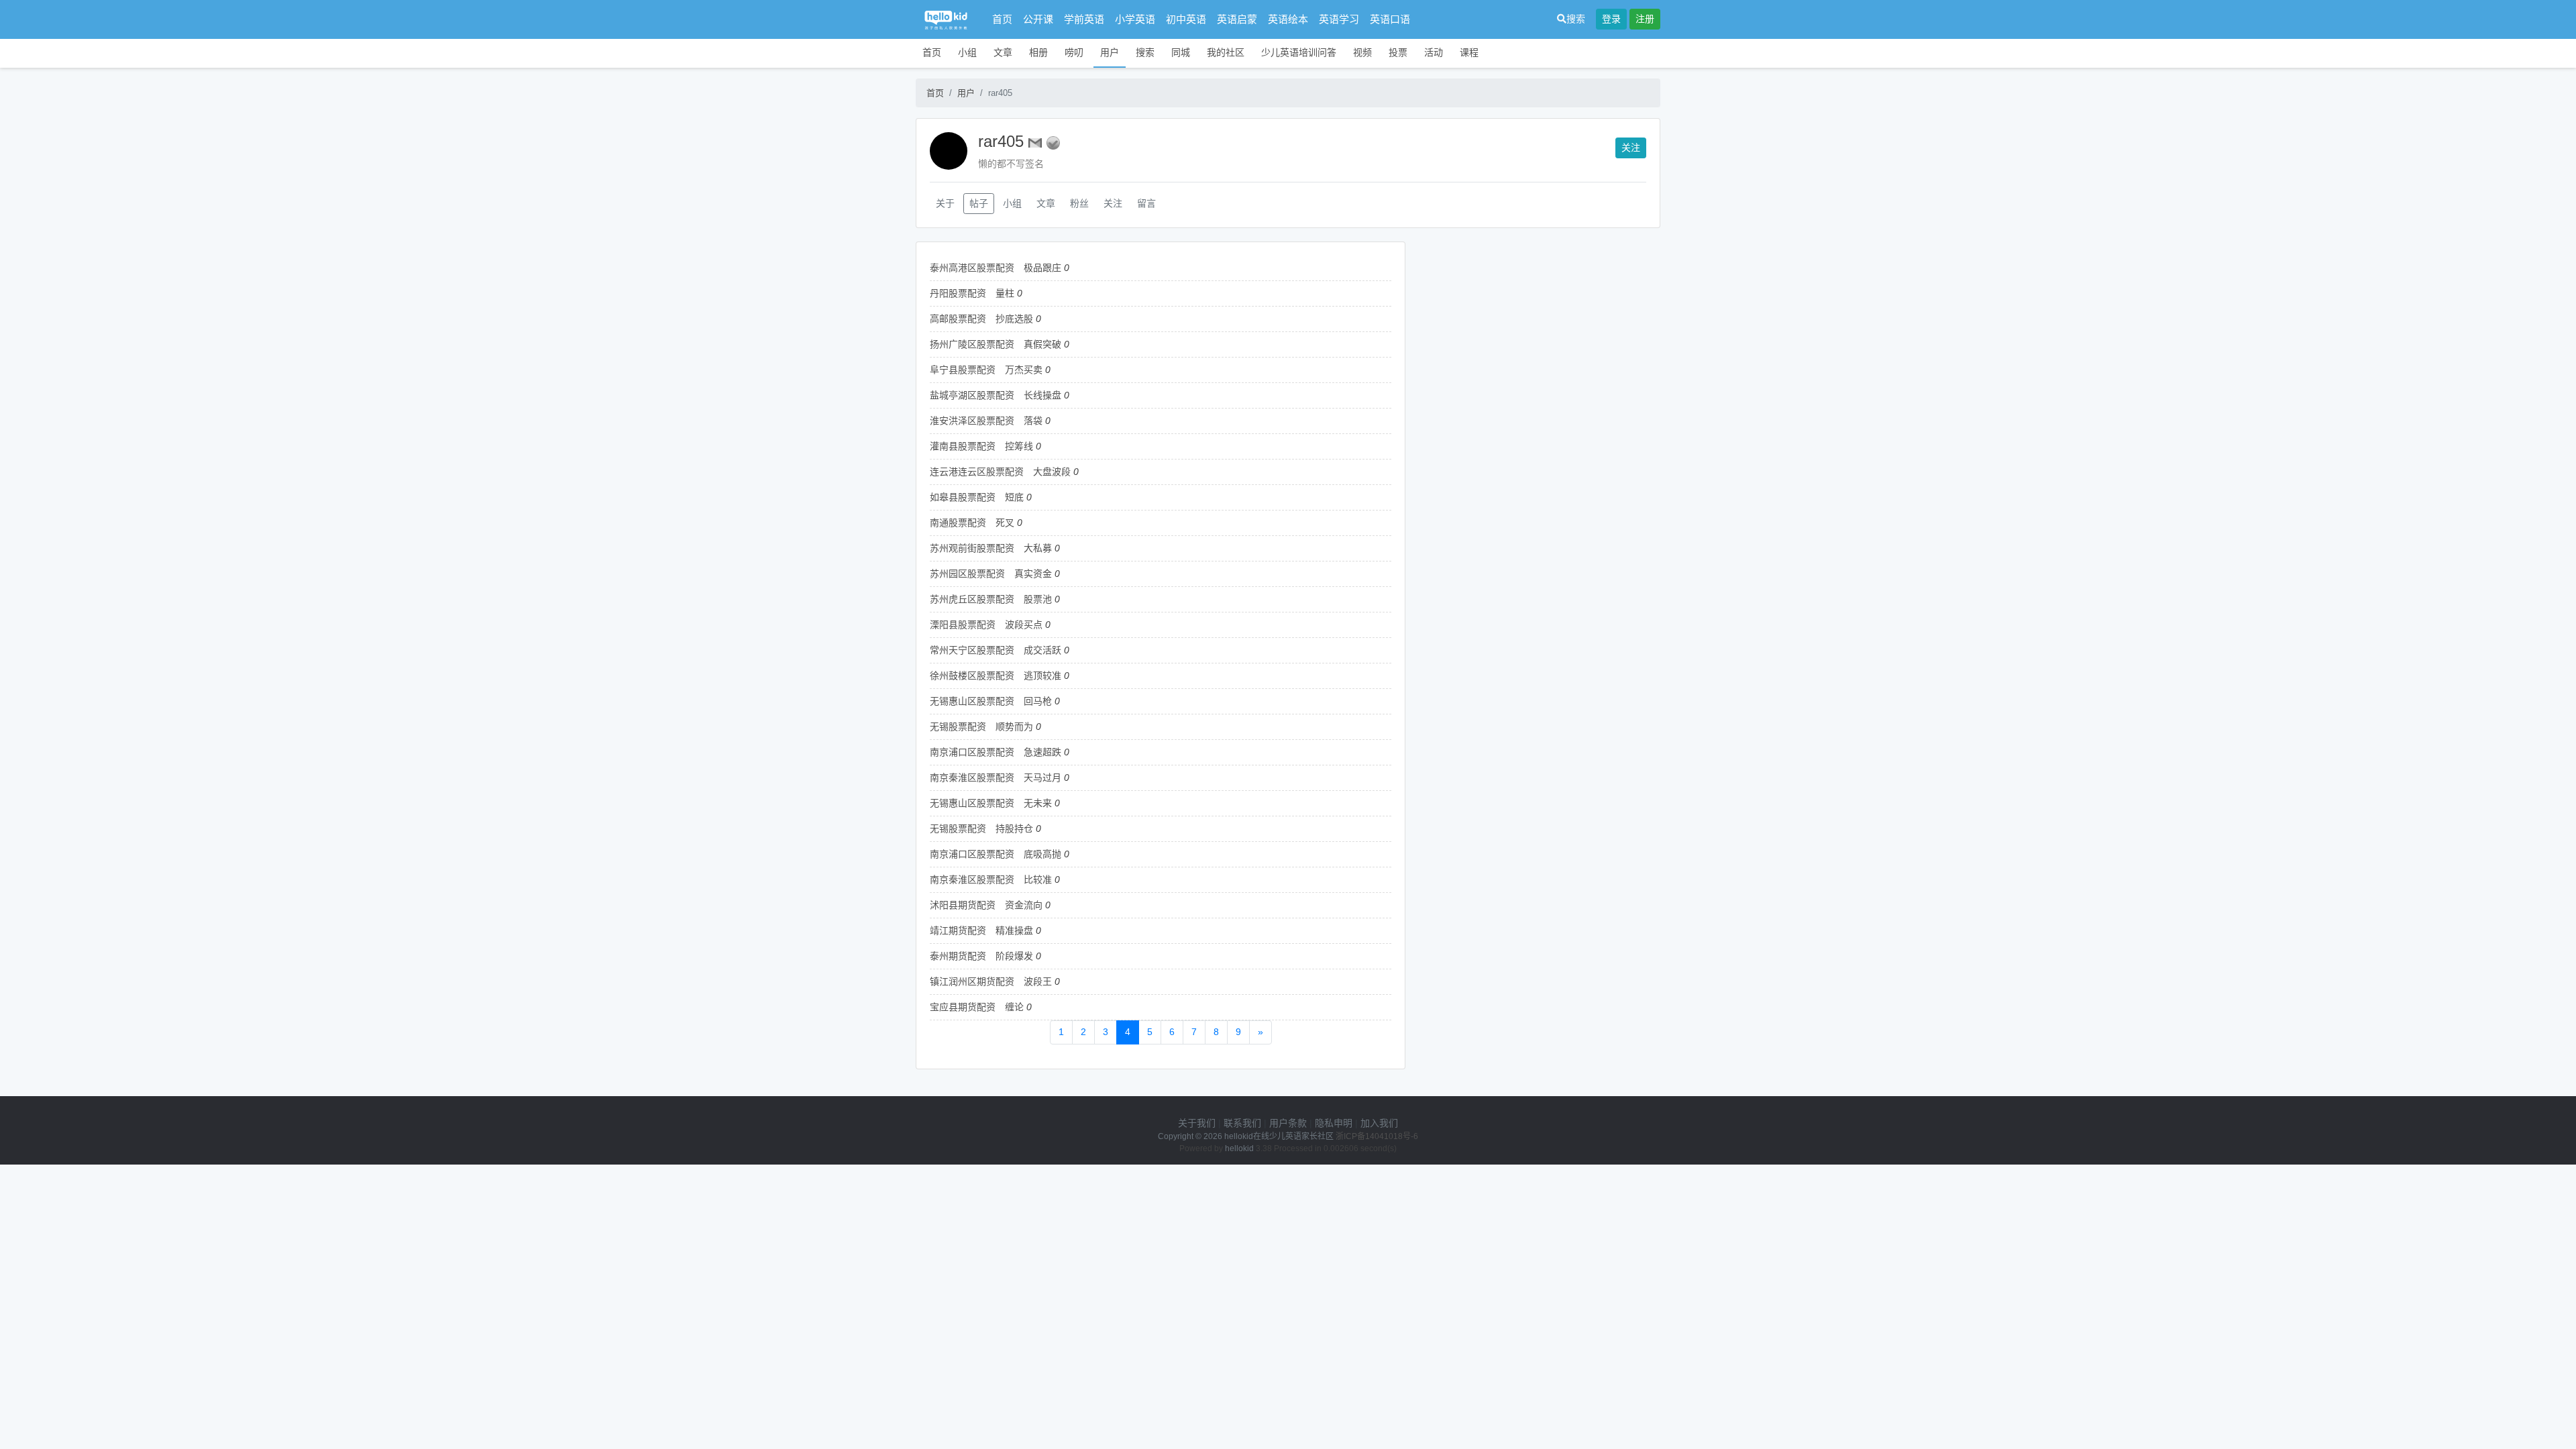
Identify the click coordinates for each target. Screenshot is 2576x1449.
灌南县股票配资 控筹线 (981, 446)
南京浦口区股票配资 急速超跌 (996, 752)
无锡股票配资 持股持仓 (981, 828)
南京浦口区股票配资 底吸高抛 (996, 854)
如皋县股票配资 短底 (977, 497)
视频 (1362, 52)
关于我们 (1197, 1123)
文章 (1003, 52)
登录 (1611, 19)
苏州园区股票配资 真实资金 (991, 574)
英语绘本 (1288, 19)
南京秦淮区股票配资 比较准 (991, 879)
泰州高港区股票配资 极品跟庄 (996, 268)
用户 (1110, 52)
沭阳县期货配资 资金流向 (986, 905)
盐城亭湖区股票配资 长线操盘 (996, 395)
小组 (967, 52)
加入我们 (1379, 1123)
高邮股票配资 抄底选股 (981, 319)
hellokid (1239, 1148)
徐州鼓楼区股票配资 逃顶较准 (996, 676)
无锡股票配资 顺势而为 (981, 727)
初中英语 (1186, 19)
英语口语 (1390, 19)
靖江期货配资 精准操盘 (981, 930)
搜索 (1576, 19)
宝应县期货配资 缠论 (977, 1007)
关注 (1631, 148)
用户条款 (1288, 1123)
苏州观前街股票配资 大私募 (991, 548)
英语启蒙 (1237, 19)
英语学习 (1339, 19)
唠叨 (1074, 52)
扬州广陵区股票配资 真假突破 (996, 344)
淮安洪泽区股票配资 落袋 (986, 421)
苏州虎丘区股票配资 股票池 (991, 599)
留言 (1146, 203)
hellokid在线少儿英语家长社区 (1279, 1136)
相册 (1038, 52)
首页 (1002, 19)
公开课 (1038, 19)
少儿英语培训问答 (1299, 52)
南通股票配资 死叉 (972, 523)
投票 (1398, 52)
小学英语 (1135, 19)
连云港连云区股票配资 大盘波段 (1000, 472)
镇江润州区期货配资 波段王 (991, 981)
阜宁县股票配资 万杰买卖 (986, 370)
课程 (1469, 52)
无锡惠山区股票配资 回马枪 (991, 701)
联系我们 (1242, 1123)
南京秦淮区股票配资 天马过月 (996, 777)
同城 (1181, 52)
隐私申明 (1334, 1123)
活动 (1434, 52)
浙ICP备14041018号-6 (1377, 1136)
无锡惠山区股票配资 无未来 (991, 803)
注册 (1645, 19)
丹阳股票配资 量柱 (972, 293)
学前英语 (1084, 19)
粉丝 (1079, 203)
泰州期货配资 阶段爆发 (981, 956)
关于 (945, 203)
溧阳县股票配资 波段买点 (986, 625)
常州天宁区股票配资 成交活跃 (996, 650)
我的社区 (1226, 52)
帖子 (979, 203)
